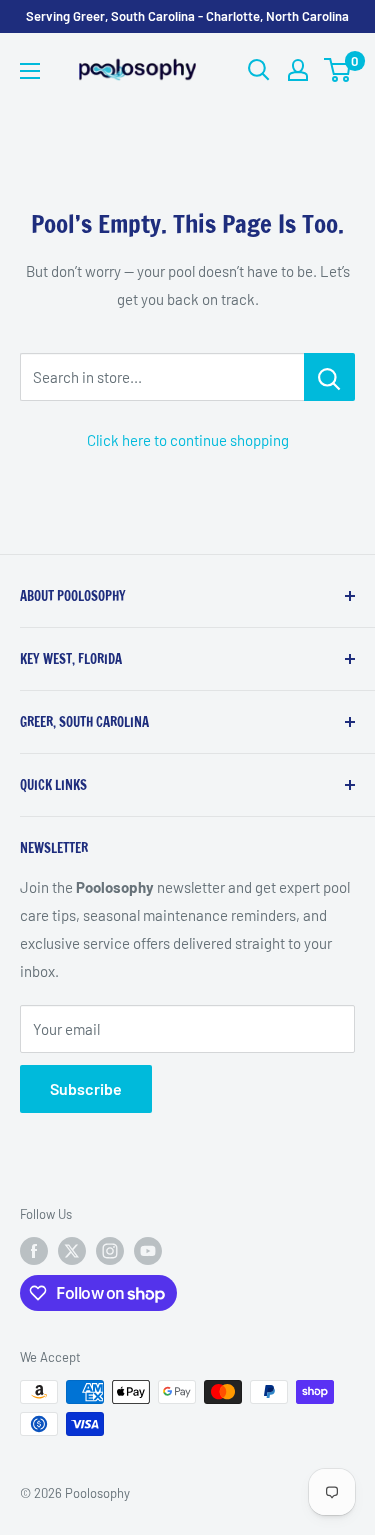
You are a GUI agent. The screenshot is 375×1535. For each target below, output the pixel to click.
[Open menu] (30, 71)
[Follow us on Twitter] (72, 1251)
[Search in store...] (329, 377)
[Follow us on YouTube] (148, 1251)
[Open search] (259, 70)
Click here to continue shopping (188, 440)
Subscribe (86, 1088)
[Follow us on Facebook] (34, 1251)
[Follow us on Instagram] (110, 1251)
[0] (338, 70)
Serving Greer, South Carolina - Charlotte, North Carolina (187, 16)
